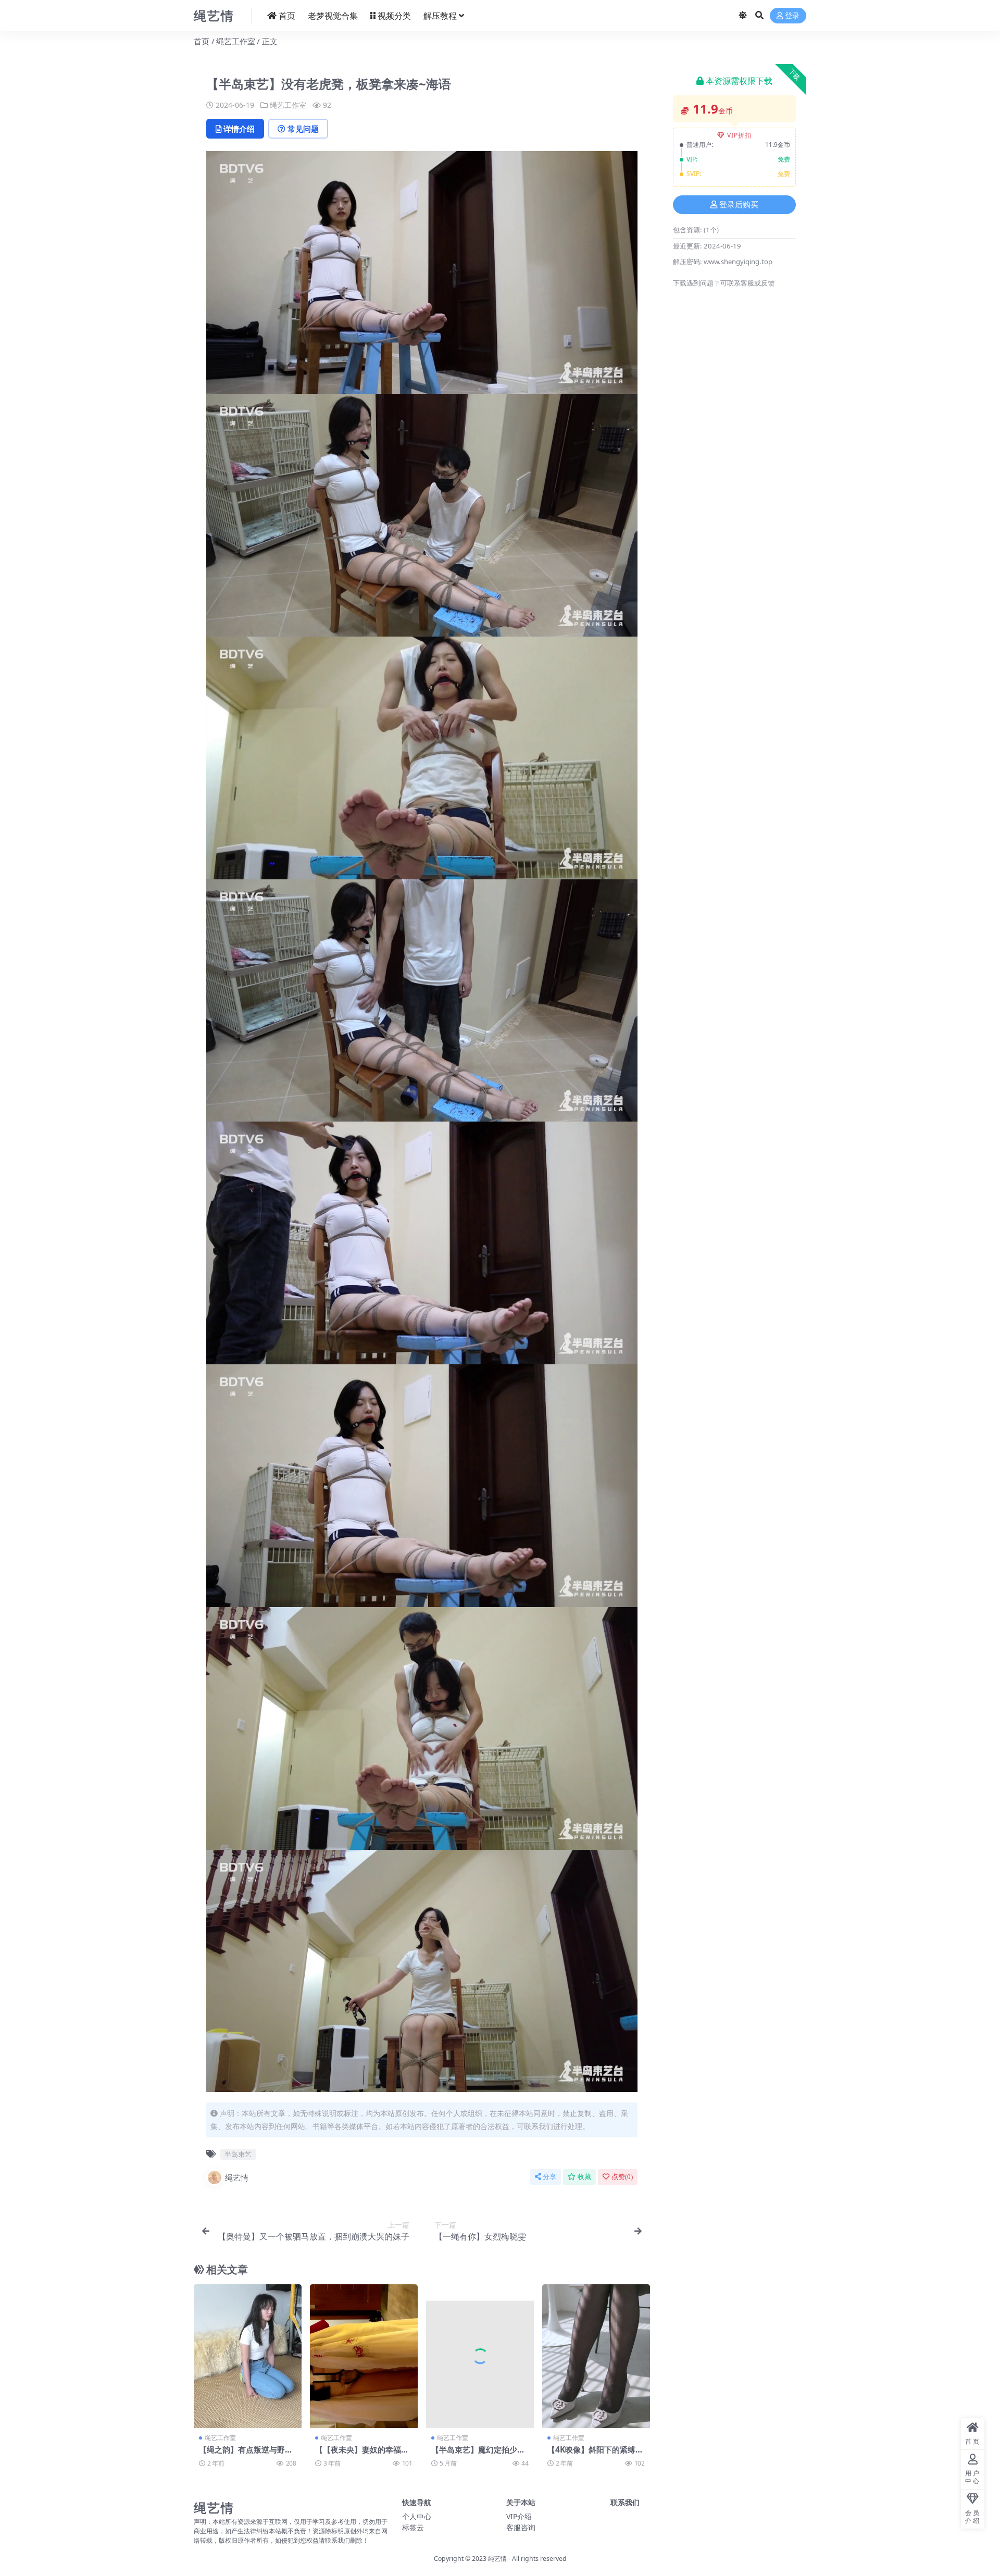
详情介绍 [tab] (239, 129)
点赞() (622, 2177)
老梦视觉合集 (333, 16)
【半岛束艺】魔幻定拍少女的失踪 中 (478, 2454)
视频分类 (394, 16)
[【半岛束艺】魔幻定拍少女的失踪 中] (480, 2356)
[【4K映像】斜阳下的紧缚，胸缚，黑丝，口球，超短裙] (596, 2356)
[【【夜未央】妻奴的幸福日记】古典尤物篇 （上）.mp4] (364, 2356)
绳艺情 (237, 2177)
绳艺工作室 (236, 41)
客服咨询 (521, 2527)
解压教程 (440, 16)
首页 (287, 16)
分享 (549, 2177)
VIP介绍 (519, 2516)
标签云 (413, 2527)
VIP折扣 (739, 135)
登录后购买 (739, 205)
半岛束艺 (238, 2154)
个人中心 (417, 2516)
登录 (792, 16)
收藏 (584, 2177)
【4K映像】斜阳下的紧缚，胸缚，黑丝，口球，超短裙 (595, 2454)
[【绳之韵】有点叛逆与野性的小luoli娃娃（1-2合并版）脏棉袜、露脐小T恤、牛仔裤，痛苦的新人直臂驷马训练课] (248, 2356)
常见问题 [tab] (303, 129)
